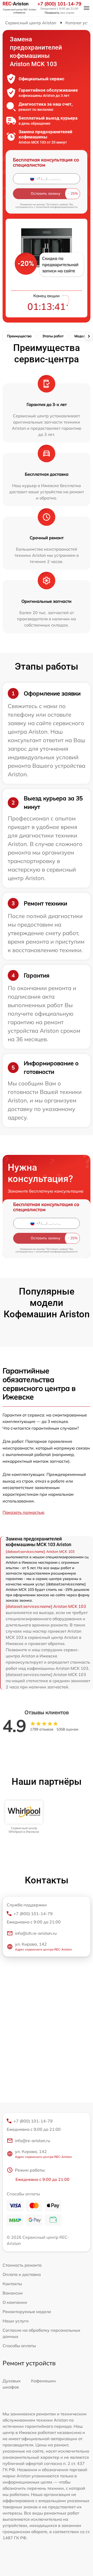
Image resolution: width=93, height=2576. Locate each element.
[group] (24, 1817)
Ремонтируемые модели (27, 2312)
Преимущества (19, 336)
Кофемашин (43, 2381)
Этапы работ (53, 336)
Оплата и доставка (22, 2274)
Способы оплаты (19, 2346)
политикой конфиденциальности (57, 207)
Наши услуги (16, 2321)
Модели (81, 336)
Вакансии (13, 2293)
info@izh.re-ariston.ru (36, 1933)
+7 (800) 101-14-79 (59, 4)
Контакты (12, 2284)
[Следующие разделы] (89, 336)
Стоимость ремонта (22, 2265)
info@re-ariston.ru (33, 2141)
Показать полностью (24, 1512)
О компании (15, 2302)
